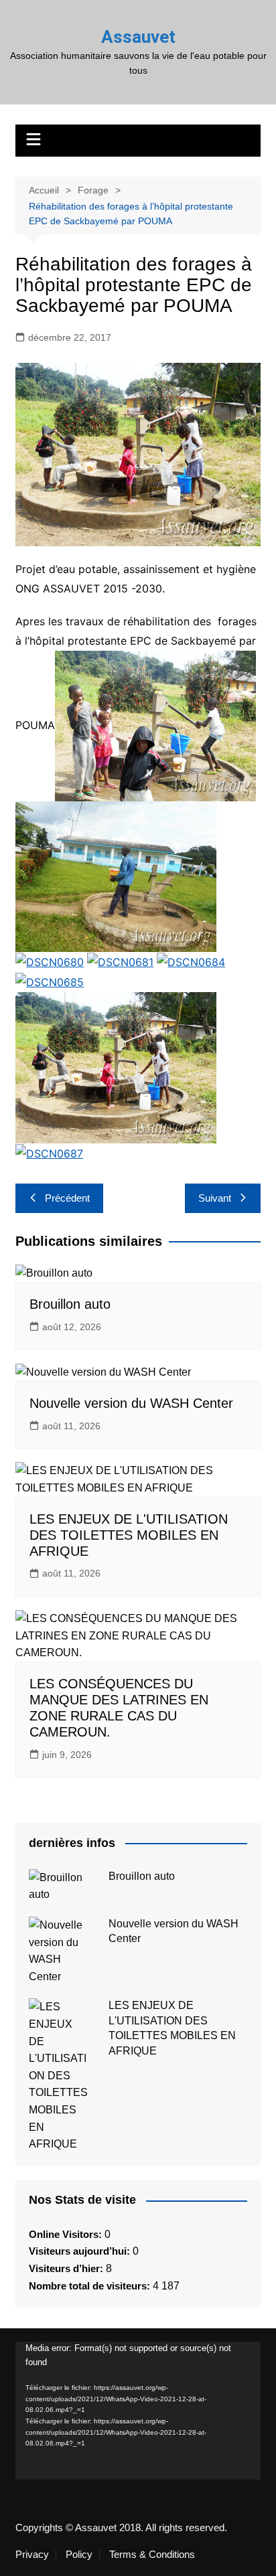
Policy (79, 2555)
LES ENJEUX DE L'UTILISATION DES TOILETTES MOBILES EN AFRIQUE (129, 1535)
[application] (138, 2411)
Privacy (32, 2555)
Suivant (215, 1198)
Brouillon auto (70, 1304)
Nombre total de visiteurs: (91, 2286)
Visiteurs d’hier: (67, 2268)
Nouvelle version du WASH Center (131, 1403)
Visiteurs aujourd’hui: (81, 2251)
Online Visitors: (67, 2234)
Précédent (67, 1198)
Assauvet (138, 37)
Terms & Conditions (152, 2555)
